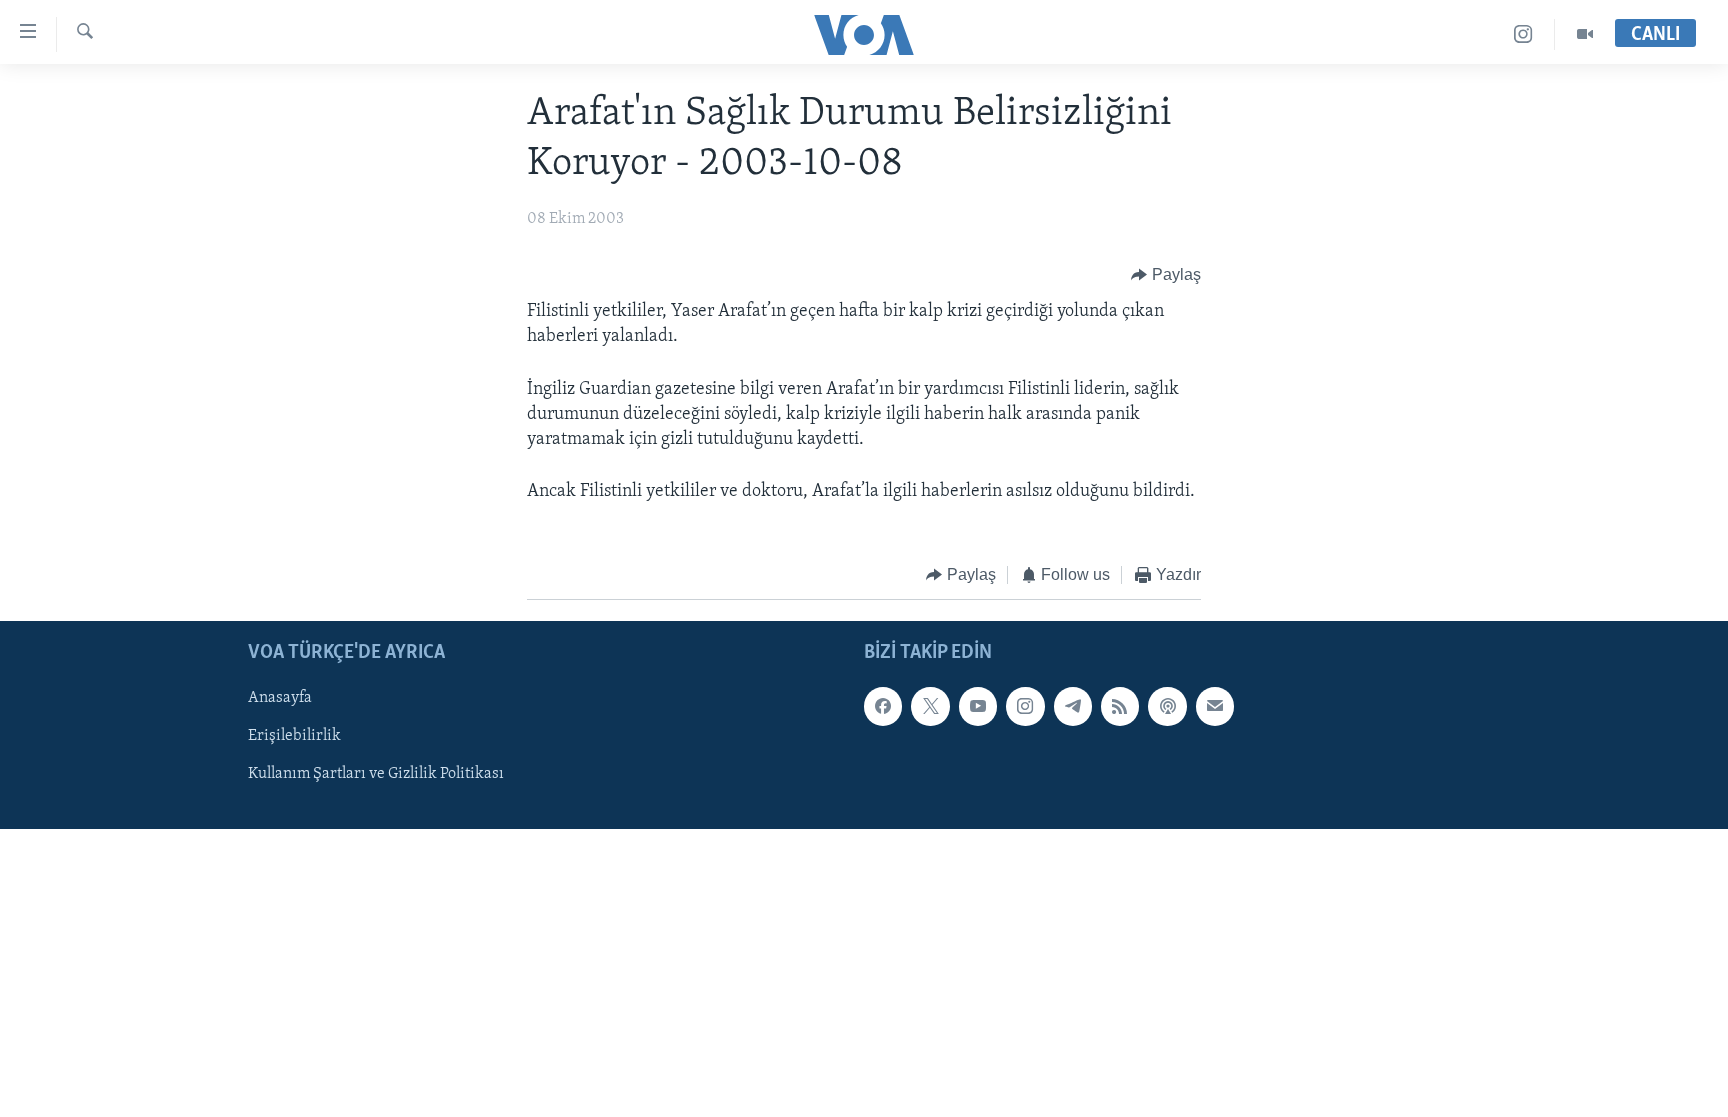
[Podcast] (1167, 706)
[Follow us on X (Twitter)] (930, 706)
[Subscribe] (1215, 706)
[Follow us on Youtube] (978, 706)
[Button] (1166, 275)
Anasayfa (280, 698)
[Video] (1585, 34)
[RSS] (1120, 706)
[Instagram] (1523, 34)
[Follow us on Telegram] (1073, 706)
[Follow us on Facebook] (883, 706)
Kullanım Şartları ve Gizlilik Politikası (376, 774)
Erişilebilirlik (294, 736)
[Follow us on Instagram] (1025, 706)
